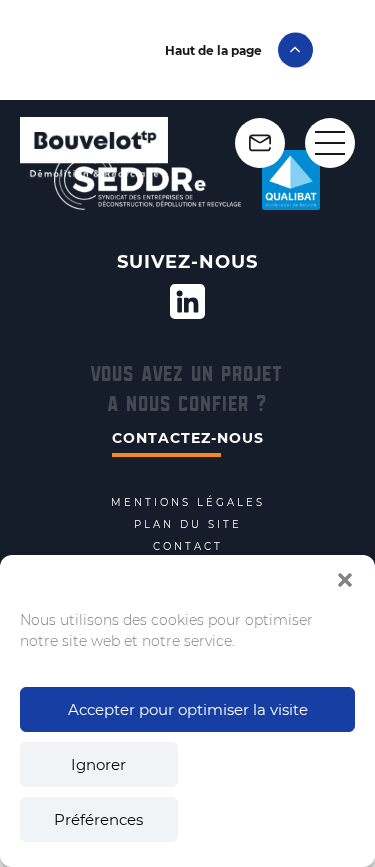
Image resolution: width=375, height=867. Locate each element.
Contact (188, 547)
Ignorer (98, 764)
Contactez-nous (188, 438)
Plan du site (188, 525)
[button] (345, 580)
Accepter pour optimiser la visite (188, 709)
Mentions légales (188, 503)
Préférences (98, 819)
